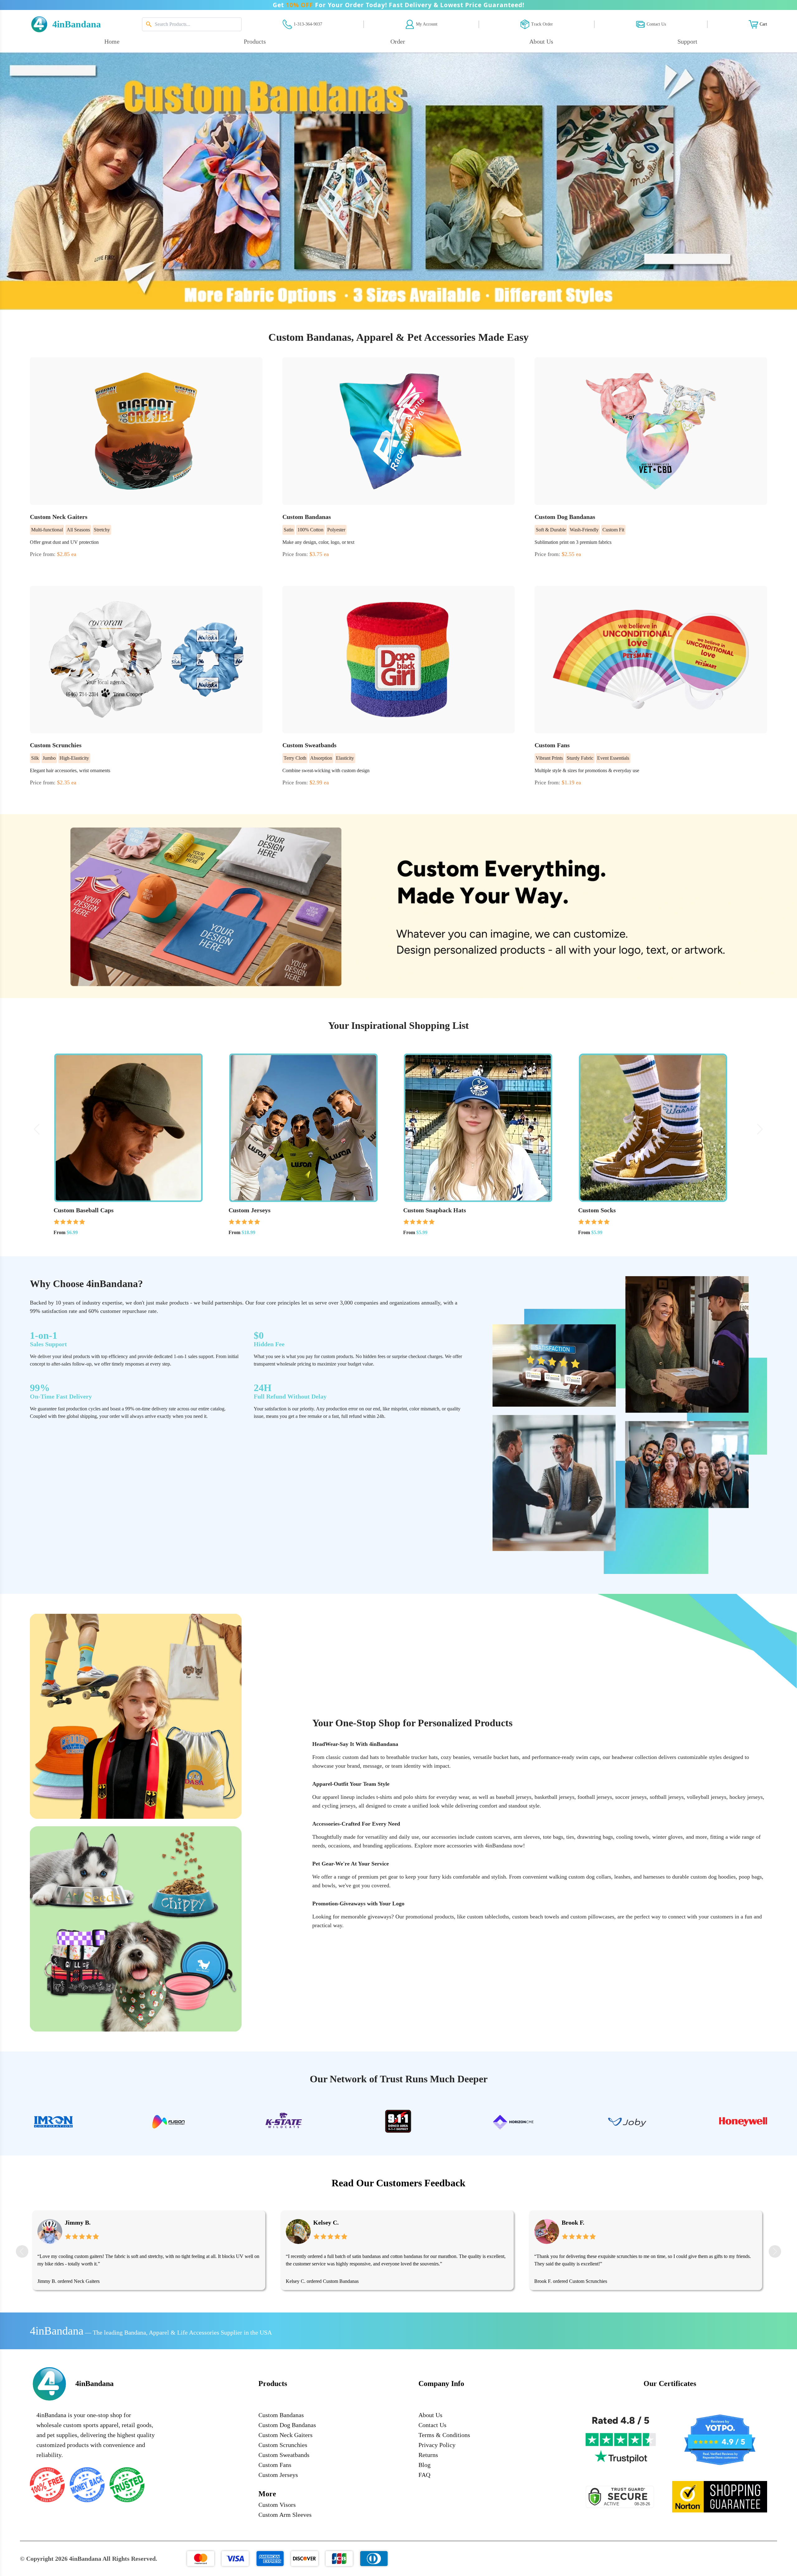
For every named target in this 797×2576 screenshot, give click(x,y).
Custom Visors (277, 2505)
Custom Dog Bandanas (287, 2425)
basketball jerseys (554, 1797)
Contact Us (432, 2425)
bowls (329, 1885)
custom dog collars (590, 1877)
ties (570, 1837)
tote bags (553, 1837)
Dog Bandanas (587, 2281)
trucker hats (424, 1757)
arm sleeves (527, 1837)
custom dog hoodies (713, 1877)
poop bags (750, 1877)
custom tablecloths (488, 1917)
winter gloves (667, 1837)
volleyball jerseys (707, 1797)
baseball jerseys (514, 1797)
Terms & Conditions (444, 2435)
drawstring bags (595, 1837)
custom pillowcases (592, 1917)
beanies (461, 1757)
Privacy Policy (437, 2445)
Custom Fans (275, 2465)
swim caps (588, 1757)
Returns (428, 2455)
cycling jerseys (339, 1806)
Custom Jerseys (278, 2475)
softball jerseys (667, 1797)
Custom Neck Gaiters (285, 2435)
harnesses (654, 1877)
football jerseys (595, 1797)
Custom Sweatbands (284, 2455)
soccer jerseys (631, 1797)
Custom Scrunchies (340, 2281)
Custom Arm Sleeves (285, 2515)
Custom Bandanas (92, 2281)
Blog (424, 2465)
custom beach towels (536, 1917)
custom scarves (493, 1837)
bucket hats (506, 1757)
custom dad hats (361, 1757)
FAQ (424, 2475)
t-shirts (384, 1797)
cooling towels (633, 1837)
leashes (622, 1877)
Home (112, 41)
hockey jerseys (746, 1797)
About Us (430, 2415)
